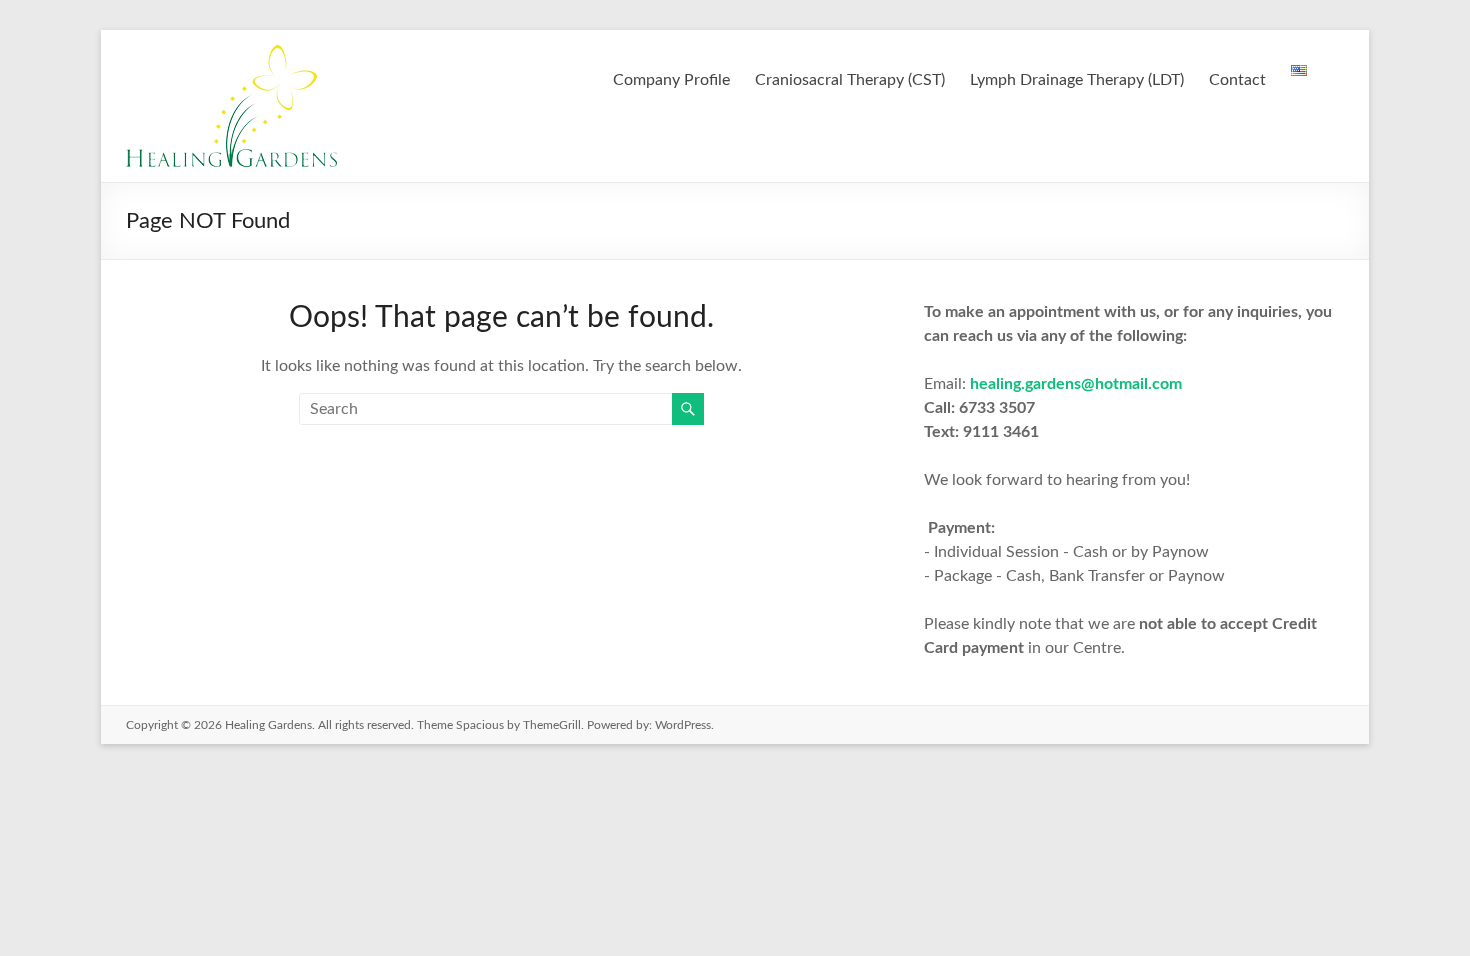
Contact (1237, 80)
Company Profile (671, 80)
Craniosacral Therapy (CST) (850, 80)
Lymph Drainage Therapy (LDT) (1077, 80)
